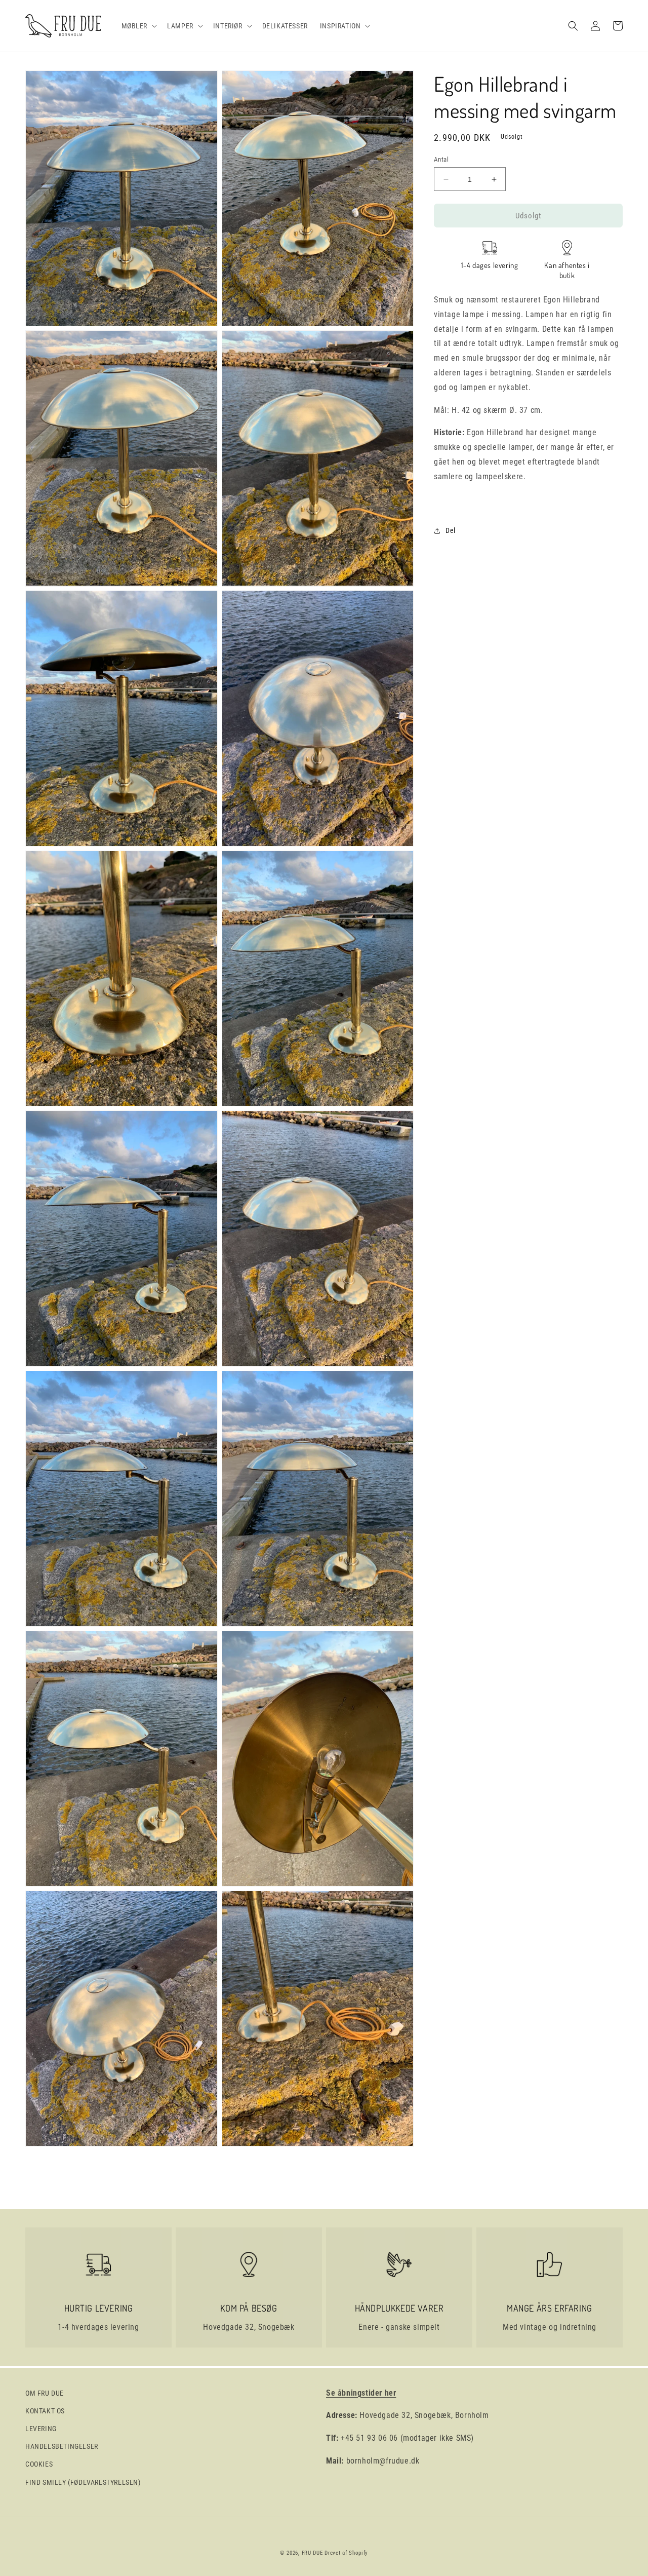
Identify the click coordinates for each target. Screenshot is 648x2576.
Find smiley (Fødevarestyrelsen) (83, 2482)
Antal (441, 159)
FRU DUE (312, 2553)
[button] (138, 26)
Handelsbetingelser (62, 2446)
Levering (41, 2429)
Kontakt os (45, 2411)
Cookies (39, 2464)
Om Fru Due (45, 2393)
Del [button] (451, 530)
